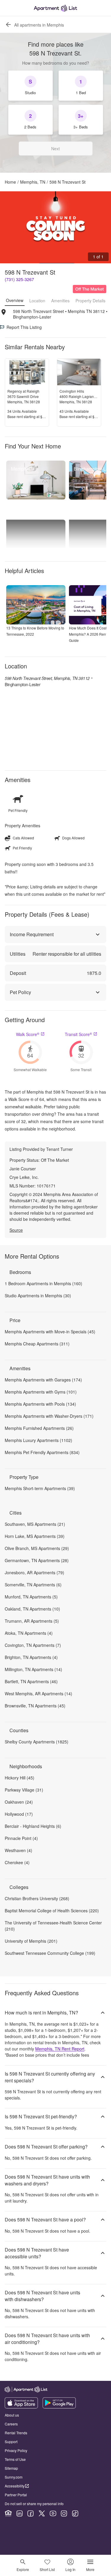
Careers (11, 2424)
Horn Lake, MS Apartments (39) (35, 1536)
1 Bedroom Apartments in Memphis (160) (44, 1283)
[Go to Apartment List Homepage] (55, 8)
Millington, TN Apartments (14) (33, 1669)
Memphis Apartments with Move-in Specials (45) (50, 1332)
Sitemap (11, 2468)
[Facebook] (30, 2513)
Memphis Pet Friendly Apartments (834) (42, 1452)
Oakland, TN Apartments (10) (32, 1609)
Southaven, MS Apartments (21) (35, 1524)
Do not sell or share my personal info (34, 2504)
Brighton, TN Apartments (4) (31, 1657)
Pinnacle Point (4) (21, 1838)
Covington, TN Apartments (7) (33, 1645)
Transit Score (78, 1034)
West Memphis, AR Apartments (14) (38, 1694)
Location (37, 301)
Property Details (90, 301)
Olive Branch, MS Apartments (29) (37, 1548)
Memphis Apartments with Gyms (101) (41, 1392)
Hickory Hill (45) (20, 1778)
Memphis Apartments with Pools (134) (40, 1404)
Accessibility (15, 2486)
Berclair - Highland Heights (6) (33, 1826)
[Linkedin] (20, 2513)
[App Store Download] (21, 2407)
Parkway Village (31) (24, 1790)
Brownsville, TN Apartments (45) (35, 1706)
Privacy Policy (16, 2450)
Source (16, 1230)
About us (12, 2415)
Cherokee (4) (17, 1862)
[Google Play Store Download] (59, 2407)
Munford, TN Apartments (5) (31, 1597)
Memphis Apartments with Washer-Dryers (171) (49, 1416)
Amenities (60, 301)
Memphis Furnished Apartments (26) (39, 1428)
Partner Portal (16, 2495)
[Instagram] (64, 2513)
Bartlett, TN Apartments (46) (31, 1681)
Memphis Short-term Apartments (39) (40, 1488)
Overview (15, 300)
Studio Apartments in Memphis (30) (38, 1296)
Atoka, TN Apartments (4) (29, 1633)
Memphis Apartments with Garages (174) (43, 1380)
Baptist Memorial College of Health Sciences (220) (52, 1911)
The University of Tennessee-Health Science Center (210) (53, 1926)
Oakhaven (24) (19, 1802)
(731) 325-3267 (19, 279)
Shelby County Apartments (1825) (37, 1742)
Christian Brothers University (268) (37, 1898)
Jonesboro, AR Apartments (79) (34, 1572)
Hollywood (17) (19, 1814)
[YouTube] (53, 2513)
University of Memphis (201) (31, 1941)
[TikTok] (75, 2513)
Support (11, 2442)
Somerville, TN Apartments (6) (33, 1585)
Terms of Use (15, 2459)
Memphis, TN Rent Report (60, 2049)
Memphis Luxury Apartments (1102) (38, 1440)
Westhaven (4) (18, 1850)
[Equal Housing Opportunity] (8, 2513)
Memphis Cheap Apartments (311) (37, 1344)
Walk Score (28, 1034)
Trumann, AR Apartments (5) (32, 1621)
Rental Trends (16, 2433)
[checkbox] (30, 86)
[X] (42, 2513)
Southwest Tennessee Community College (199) (50, 1953)
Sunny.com (14, 2477)
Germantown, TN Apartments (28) (37, 1560)
